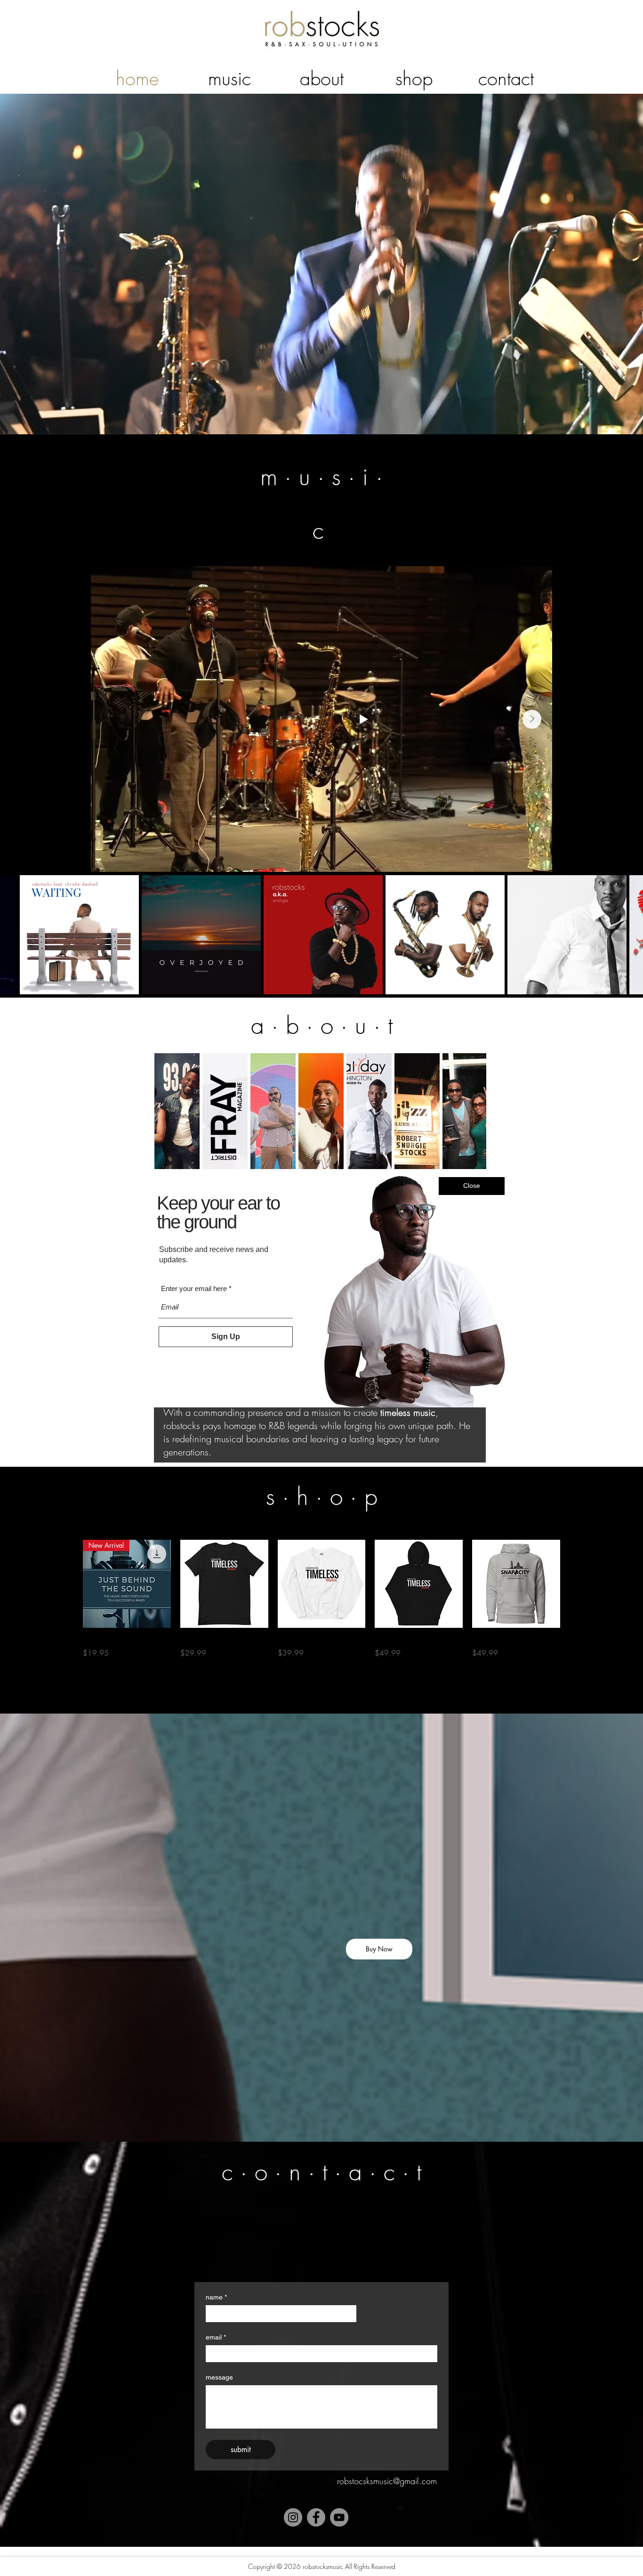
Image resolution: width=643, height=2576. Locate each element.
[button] (472, 1186)
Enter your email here (194, 1290)
